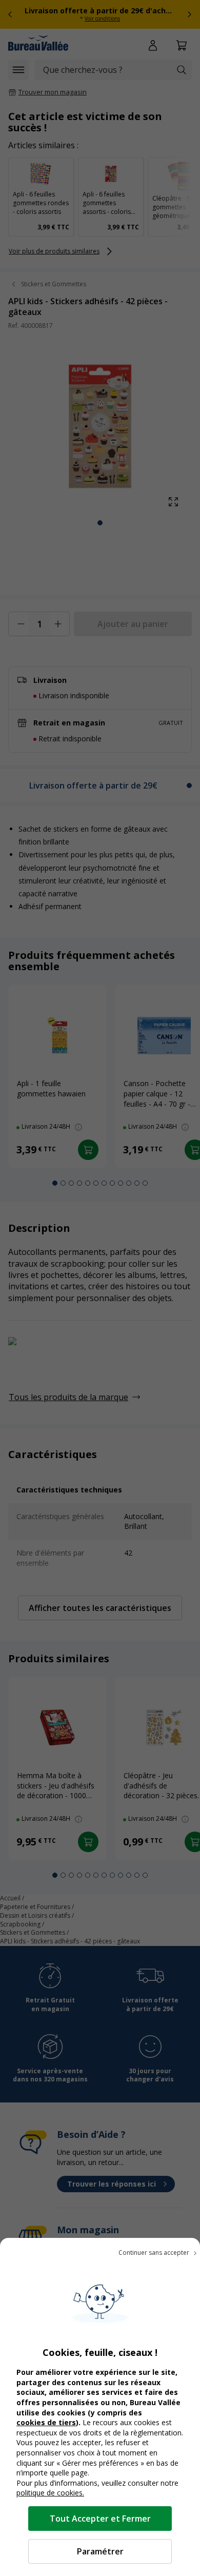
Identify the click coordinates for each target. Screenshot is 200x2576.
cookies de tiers (46, 2422)
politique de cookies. (50, 2493)
